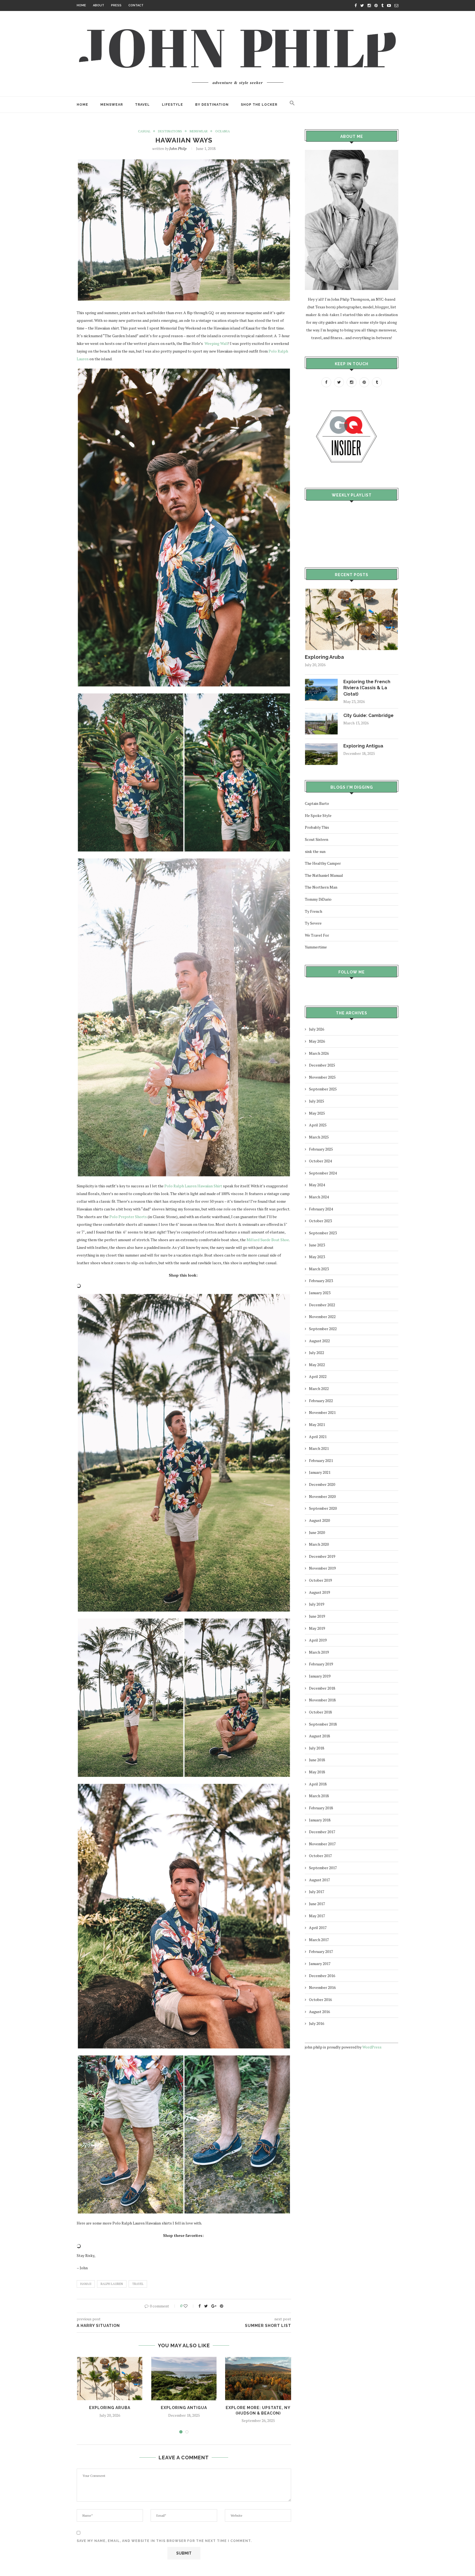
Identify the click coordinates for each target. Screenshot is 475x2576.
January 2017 (320, 1964)
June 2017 (317, 1904)
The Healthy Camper (323, 863)
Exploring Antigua (184, 2408)
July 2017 (317, 1892)
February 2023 (321, 1281)
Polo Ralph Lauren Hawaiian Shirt (193, 1186)
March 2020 (319, 1544)
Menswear (112, 105)
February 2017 (321, 1951)
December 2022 (322, 1305)
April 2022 (318, 1376)
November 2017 (322, 1844)
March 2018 (319, 1796)
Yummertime (316, 947)
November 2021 (322, 1412)
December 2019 (322, 1556)
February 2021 (321, 1460)
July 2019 (317, 1604)
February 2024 (321, 1209)
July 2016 (317, 2023)
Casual (144, 131)
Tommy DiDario (318, 899)
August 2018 (319, 1736)
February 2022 (321, 1401)
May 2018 (317, 1772)
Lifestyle (172, 105)
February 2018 (321, 1808)
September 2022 (323, 1329)
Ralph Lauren (112, 2284)
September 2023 (323, 1233)
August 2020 (319, 1520)
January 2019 (320, 1676)
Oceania (223, 131)
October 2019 (320, 1580)
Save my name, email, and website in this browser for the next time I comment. (164, 2541)
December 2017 (322, 1832)
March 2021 (319, 1448)
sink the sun (315, 851)
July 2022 (317, 1353)
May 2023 (317, 1257)
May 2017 (317, 1916)
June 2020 (317, 1532)
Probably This (317, 827)
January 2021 (320, 1472)
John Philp (178, 148)
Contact (136, 5)
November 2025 (322, 1077)
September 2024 (323, 1173)
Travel (142, 105)
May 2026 (317, 1041)
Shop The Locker (259, 105)
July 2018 (317, 1748)
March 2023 (319, 1269)
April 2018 (318, 1784)
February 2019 (321, 1664)
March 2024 (319, 1197)
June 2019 (317, 1616)
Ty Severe (313, 923)
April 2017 (318, 1928)
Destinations (170, 131)
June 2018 (317, 1760)
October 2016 (320, 1999)
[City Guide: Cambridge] (321, 715)
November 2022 (322, 1317)
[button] (292, 105)
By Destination (212, 105)
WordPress (372, 2047)
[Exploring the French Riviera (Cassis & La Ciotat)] (321, 681)
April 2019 (318, 1640)
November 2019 (322, 1568)
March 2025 (319, 1137)
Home (81, 5)
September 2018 (323, 1724)
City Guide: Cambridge (368, 715)
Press (116, 5)
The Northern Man (321, 887)
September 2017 (323, 1868)
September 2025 (323, 1089)
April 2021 (318, 1437)
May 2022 (317, 1365)
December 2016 (322, 1976)
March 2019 (319, 1652)
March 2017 (319, 1940)
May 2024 (317, 1185)
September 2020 (323, 1508)
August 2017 (319, 1880)
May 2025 (317, 1113)
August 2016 (319, 2012)
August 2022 (319, 1341)
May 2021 (317, 1424)
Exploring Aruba (110, 2408)
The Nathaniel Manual (324, 875)
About (99, 5)
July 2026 (317, 1029)
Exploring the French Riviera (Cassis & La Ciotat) (367, 688)
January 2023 (320, 1293)
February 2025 (321, 1149)
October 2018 (320, 1712)
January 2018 (320, 1820)
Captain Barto (317, 803)
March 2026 (319, 1053)
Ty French (314, 911)
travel (138, 2284)
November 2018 (322, 1700)
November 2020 (322, 1496)
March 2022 (319, 1389)
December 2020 (322, 1484)
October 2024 (320, 1161)
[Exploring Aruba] (352, 591)
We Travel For (317, 935)
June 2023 (317, 1245)
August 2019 (319, 1592)
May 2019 (317, 1628)
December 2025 (322, 1065)
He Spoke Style (318, 815)
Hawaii (86, 2284)
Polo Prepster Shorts (128, 1217)
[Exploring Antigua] (321, 746)
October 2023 (320, 1221)
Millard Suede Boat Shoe (268, 1240)
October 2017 (320, 1856)
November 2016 (322, 1987)
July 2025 (317, 1101)
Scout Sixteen (317, 839)
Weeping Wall (216, 343)
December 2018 (322, 1688)
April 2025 (318, 1125)
